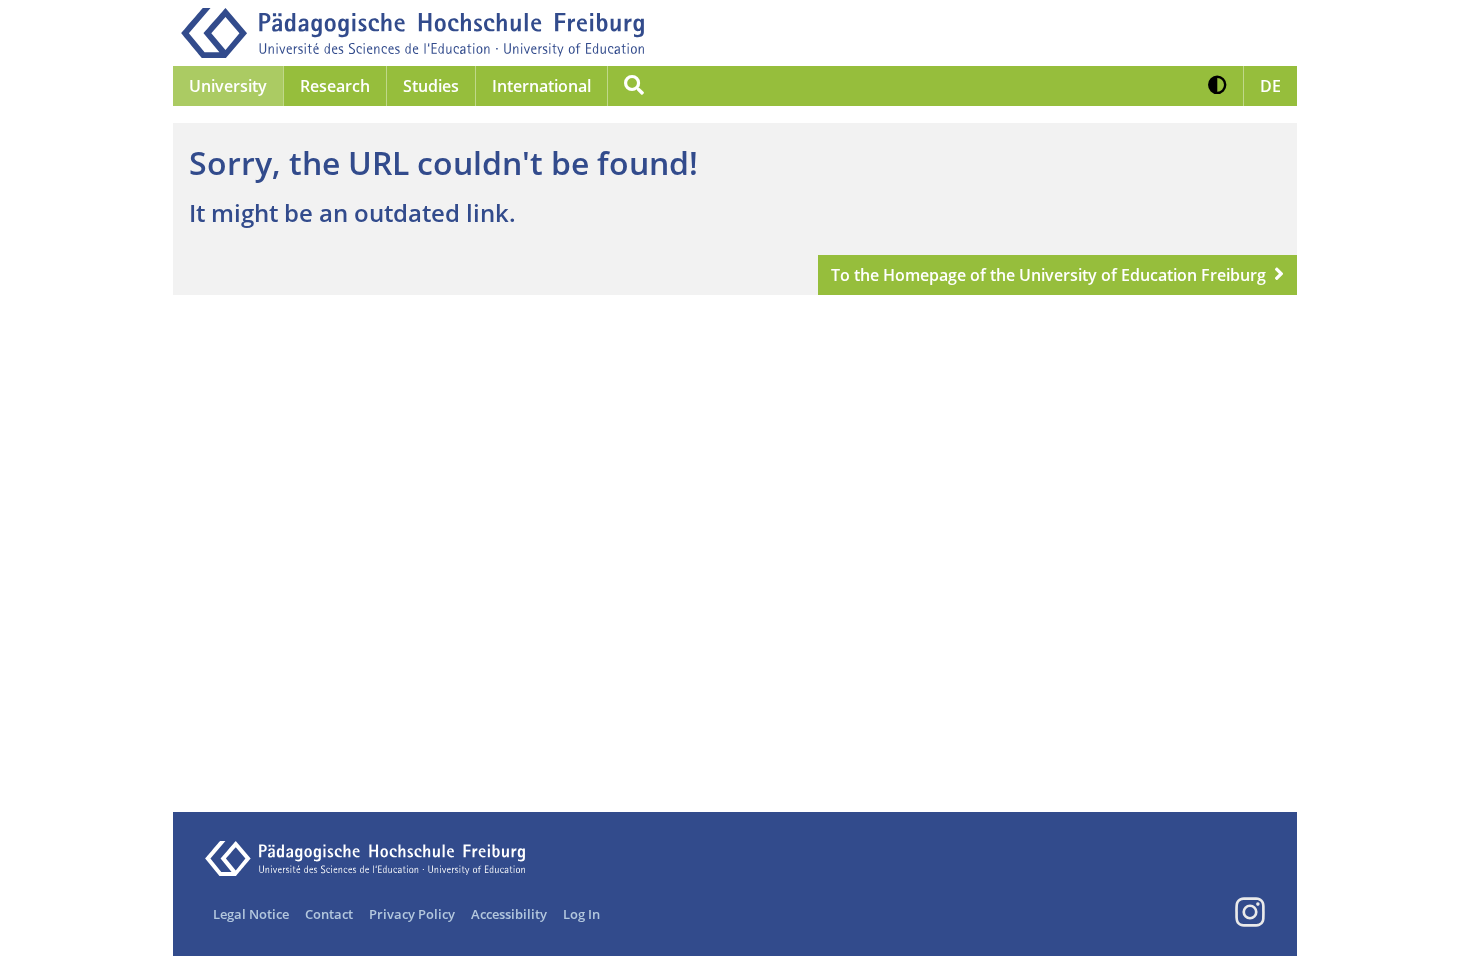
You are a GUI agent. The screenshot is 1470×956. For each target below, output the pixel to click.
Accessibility (509, 914)
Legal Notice (251, 914)
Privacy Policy (412, 914)
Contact (329, 914)
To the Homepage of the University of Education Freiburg (1048, 275)
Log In (581, 914)
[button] (1217, 86)
